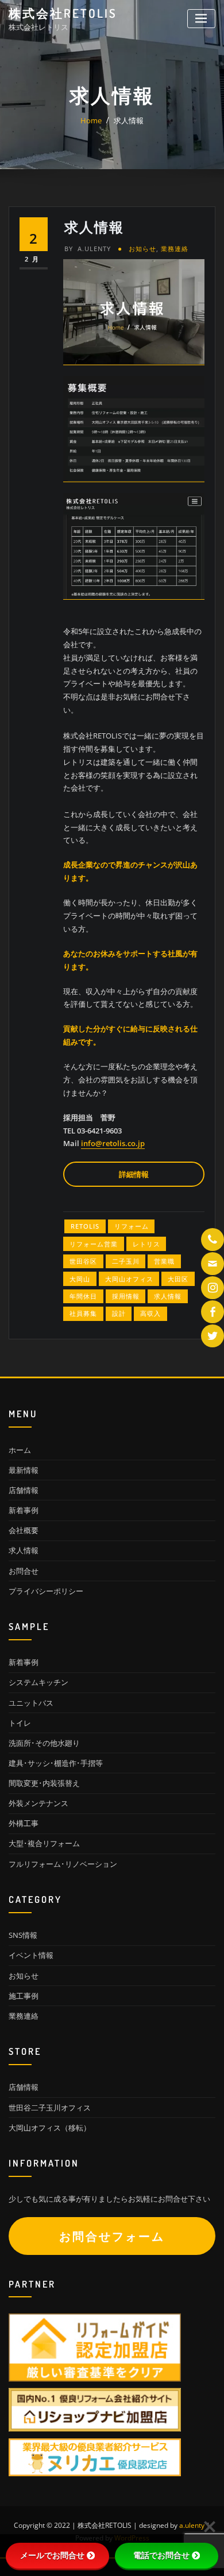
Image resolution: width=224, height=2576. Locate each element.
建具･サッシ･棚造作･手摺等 (56, 1763)
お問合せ (24, 1571)
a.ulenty (88, 249)
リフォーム (132, 1226)
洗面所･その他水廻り (44, 1743)
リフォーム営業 (94, 1244)
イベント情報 (31, 1955)
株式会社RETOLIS (63, 13)
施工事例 (24, 1996)
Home (91, 120)
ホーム (20, 1450)
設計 (119, 1313)
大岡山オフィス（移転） (50, 2128)
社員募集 (83, 1313)
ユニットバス (31, 1703)
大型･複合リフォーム (44, 1843)
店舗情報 (24, 1490)
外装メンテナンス (38, 1803)
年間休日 (83, 1296)
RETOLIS (85, 1226)
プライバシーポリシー (46, 1591)
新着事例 (24, 1510)
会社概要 (24, 1530)
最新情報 (24, 1470)
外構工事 (24, 1823)
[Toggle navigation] (201, 19)
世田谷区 (83, 1261)
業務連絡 (175, 249)
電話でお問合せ (161, 2555)
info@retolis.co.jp (113, 1143)
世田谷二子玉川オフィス (50, 2108)
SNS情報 (23, 1935)
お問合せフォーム (112, 2236)
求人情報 (129, 120)
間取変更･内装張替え (44, 1783)
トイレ (20, 1723)
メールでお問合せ (52, 2555)
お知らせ (142, 249)
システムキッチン (38, 1682)
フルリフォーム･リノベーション (63, 1864)
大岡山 (80, 1279)
